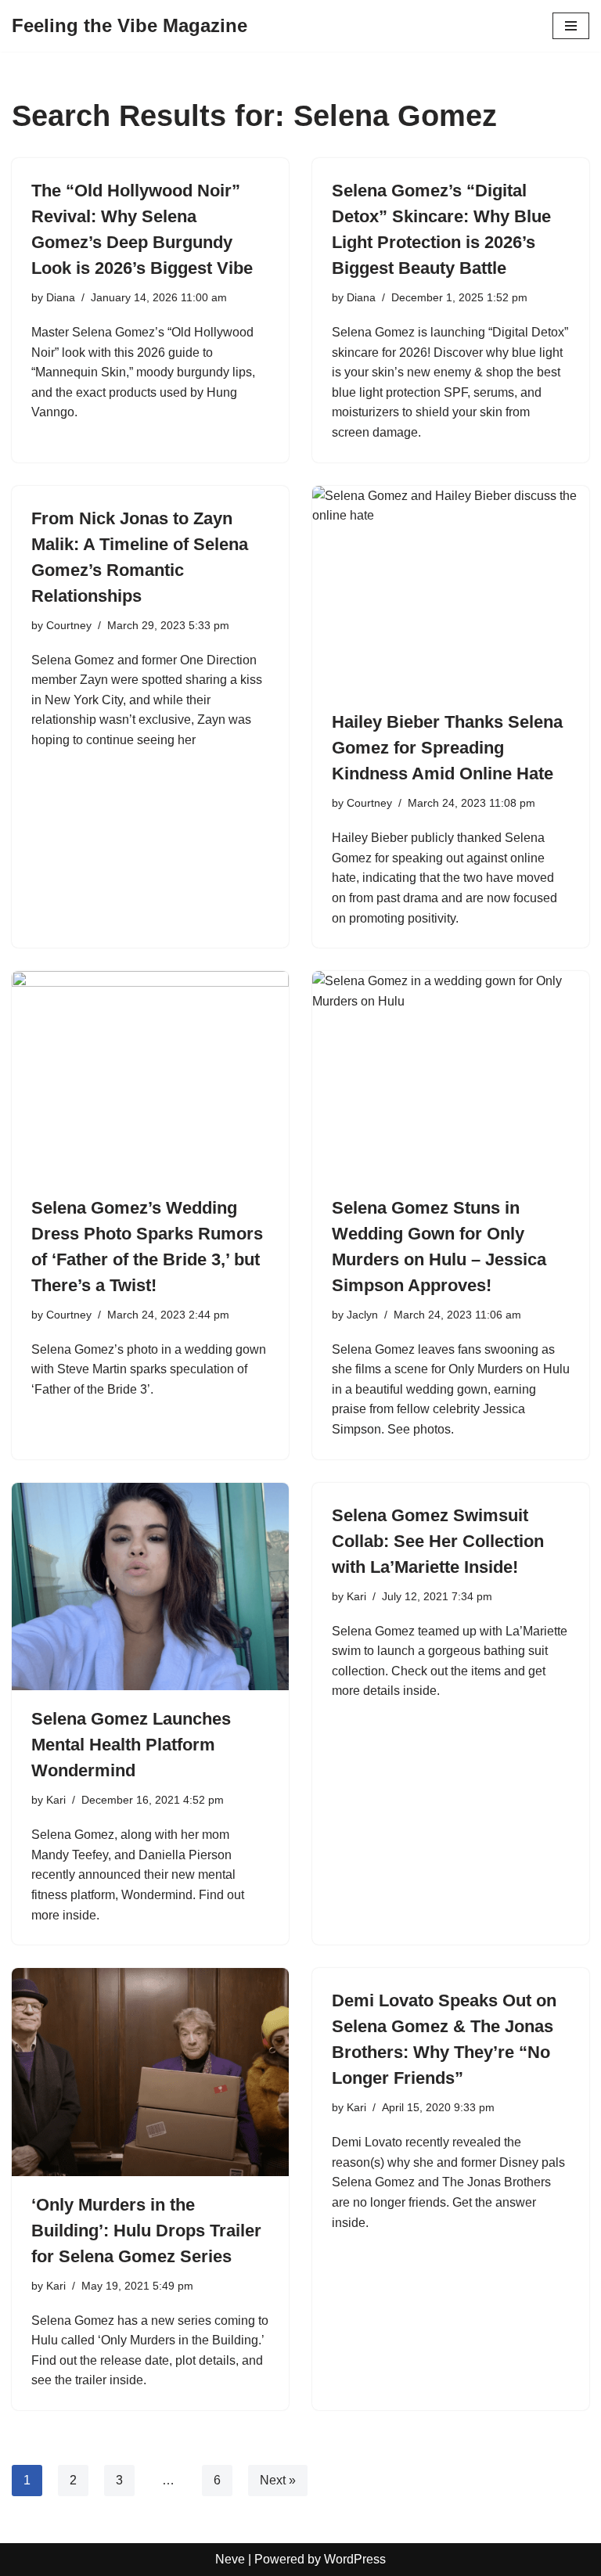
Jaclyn (362, 1315)
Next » (278, 2480)
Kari (56, 1800)
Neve (230, 2559)
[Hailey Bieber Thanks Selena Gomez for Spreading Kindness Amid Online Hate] (451, 590)
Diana (61, 297)
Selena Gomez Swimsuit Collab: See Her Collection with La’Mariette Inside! (438, 1541)
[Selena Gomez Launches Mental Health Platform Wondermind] (150, 1587)
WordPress (355, 2559)
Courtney (69, 625)
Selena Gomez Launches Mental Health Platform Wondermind (131, 1745)
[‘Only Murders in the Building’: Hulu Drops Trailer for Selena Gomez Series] (150, 2072)
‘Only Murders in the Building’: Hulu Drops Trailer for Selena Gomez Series (146, 2231)
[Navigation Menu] (571, 26)
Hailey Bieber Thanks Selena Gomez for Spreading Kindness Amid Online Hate (447, 748)
